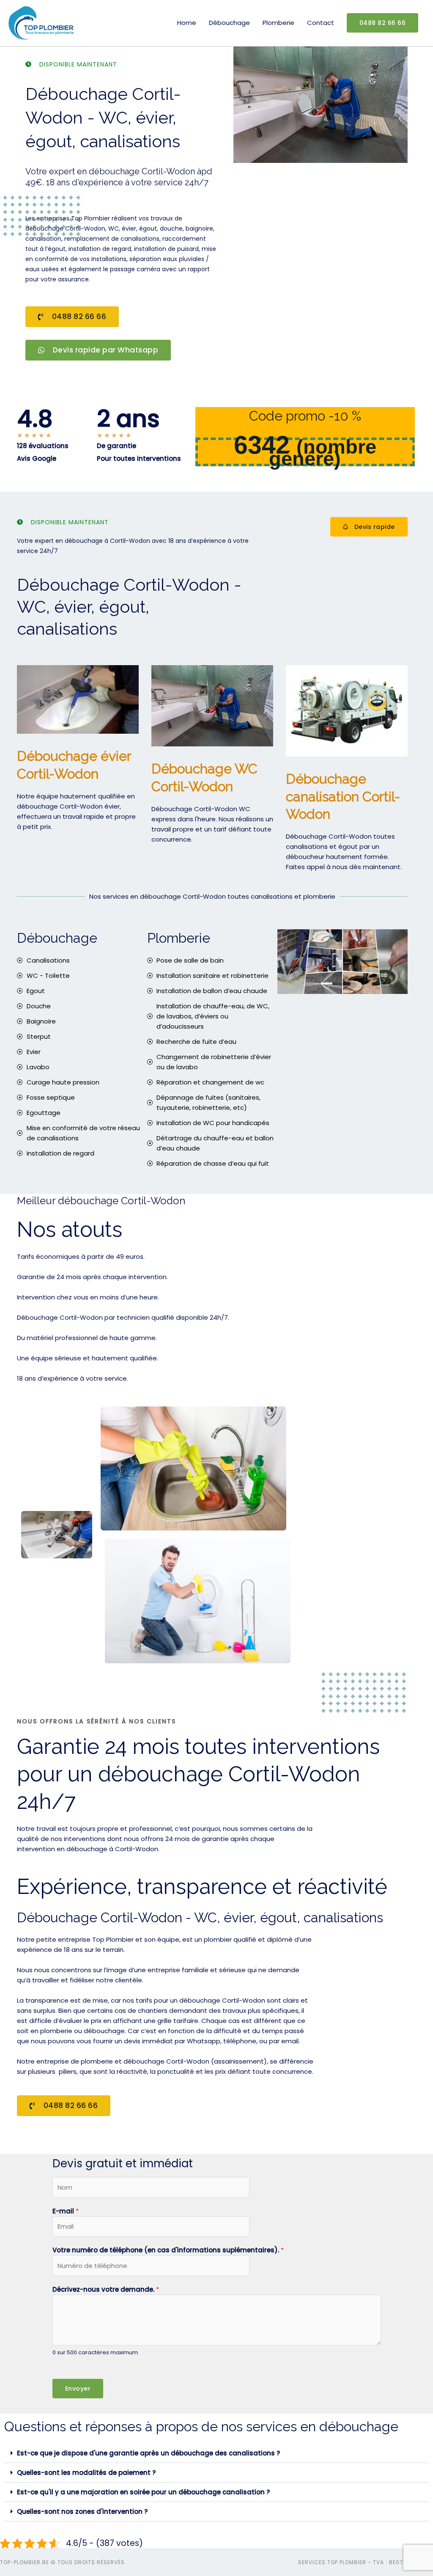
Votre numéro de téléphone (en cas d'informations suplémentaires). (168, 2250)
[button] (216, 2453)
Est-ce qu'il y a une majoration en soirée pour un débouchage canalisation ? (143, 2492)
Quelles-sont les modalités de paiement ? (86, 2473)
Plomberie (278, 23)
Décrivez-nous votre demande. (106, 2289)
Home (187, 23)
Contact (321, 23)
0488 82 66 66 (383, 23)
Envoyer (78, 2389)
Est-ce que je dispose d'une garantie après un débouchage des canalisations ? (148, 2453)
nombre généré (323, 453)
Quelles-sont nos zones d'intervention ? (82, 2511)
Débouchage (229, 23)
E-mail (66, 2211)
